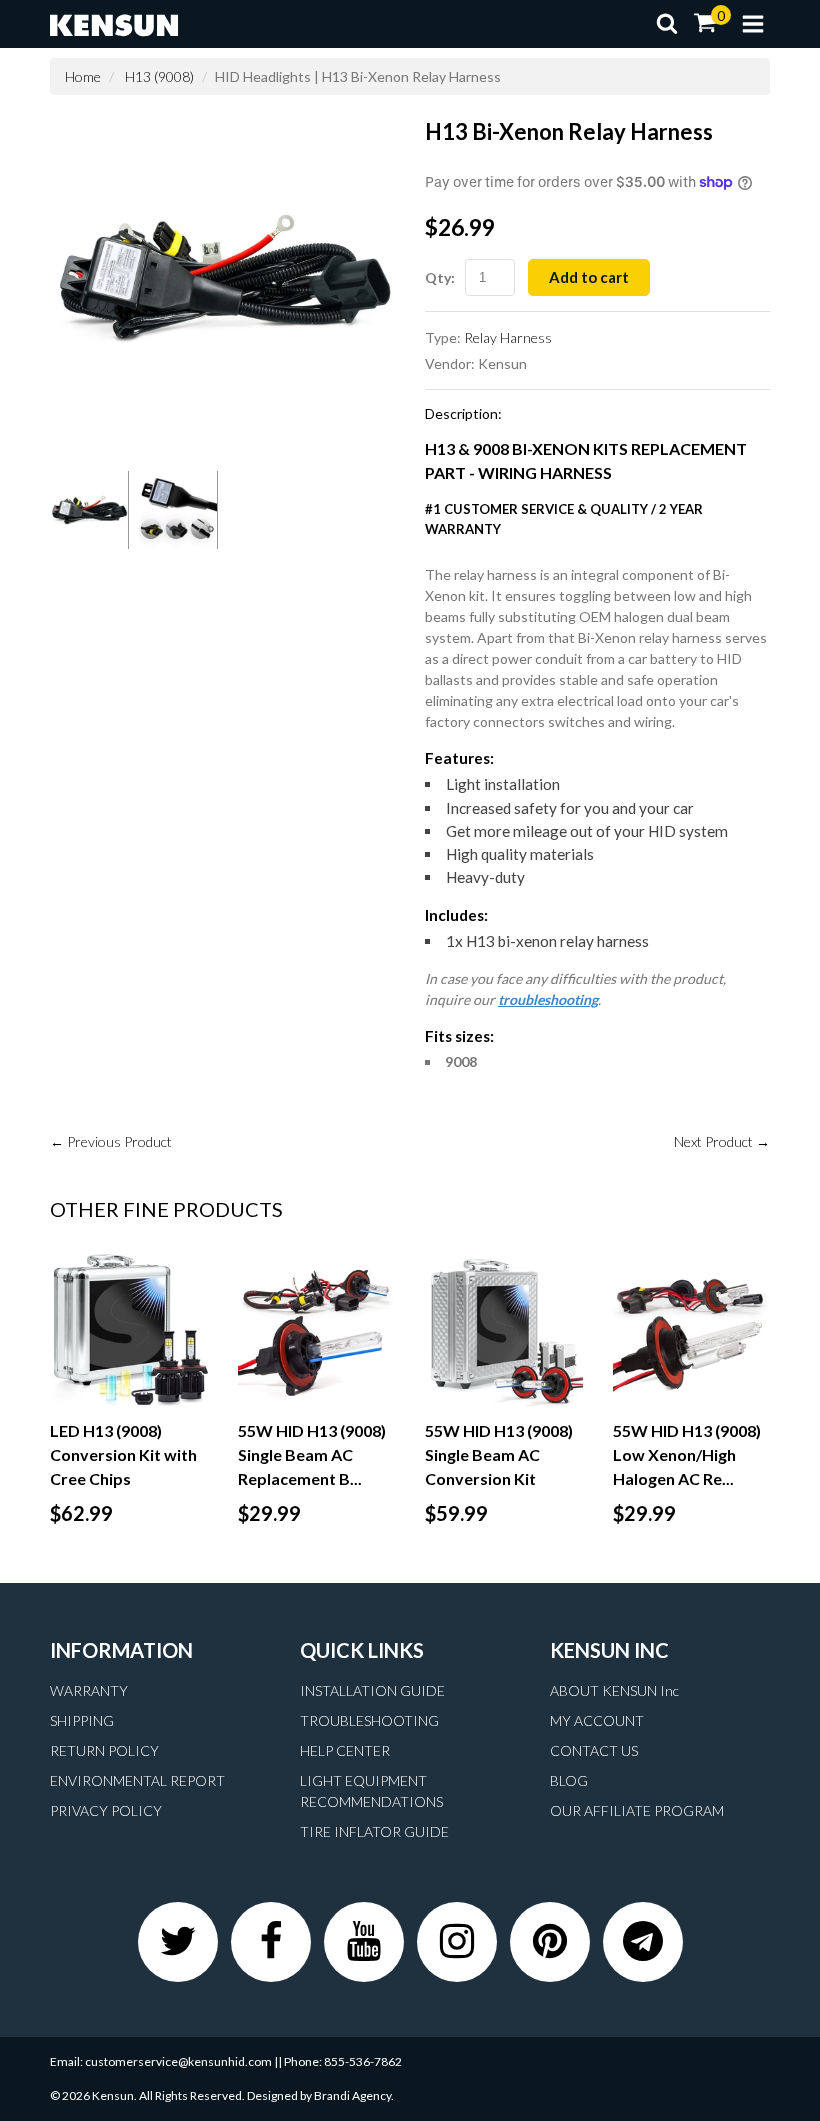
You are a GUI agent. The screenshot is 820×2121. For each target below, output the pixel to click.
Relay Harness (508, 337)
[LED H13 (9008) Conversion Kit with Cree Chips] (129, 1330)
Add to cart (589, 277)
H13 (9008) (159, 76)
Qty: (440, 277)
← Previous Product (111, 1141)
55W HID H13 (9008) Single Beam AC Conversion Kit (499, 1454)
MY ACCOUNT (597, 1720)
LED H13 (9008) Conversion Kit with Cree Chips (123, 1454)
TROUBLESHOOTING (369, 1720)
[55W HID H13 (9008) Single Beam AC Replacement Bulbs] (317, 1330)
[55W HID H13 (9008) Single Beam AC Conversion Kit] (504, 1330)
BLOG (569, 1780)
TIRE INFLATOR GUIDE (374, 1831)
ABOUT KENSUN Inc (614, 1690)
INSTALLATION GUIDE (372, 1690)
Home (83, 76)
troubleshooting (548, 999)
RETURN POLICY (104, 1750)
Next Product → (722, 1141)
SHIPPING (82, 1720)
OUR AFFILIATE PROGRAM (637, 1810)
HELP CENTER (345, 1750)
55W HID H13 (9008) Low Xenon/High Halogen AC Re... (687, 1454)
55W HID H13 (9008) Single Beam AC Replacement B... (312, 1454)
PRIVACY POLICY (106, 1810)
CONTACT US (594, 1750)
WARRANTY (89, 1690)
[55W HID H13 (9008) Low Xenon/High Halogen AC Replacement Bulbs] (692, 1330)
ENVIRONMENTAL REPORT (137, 1780)
